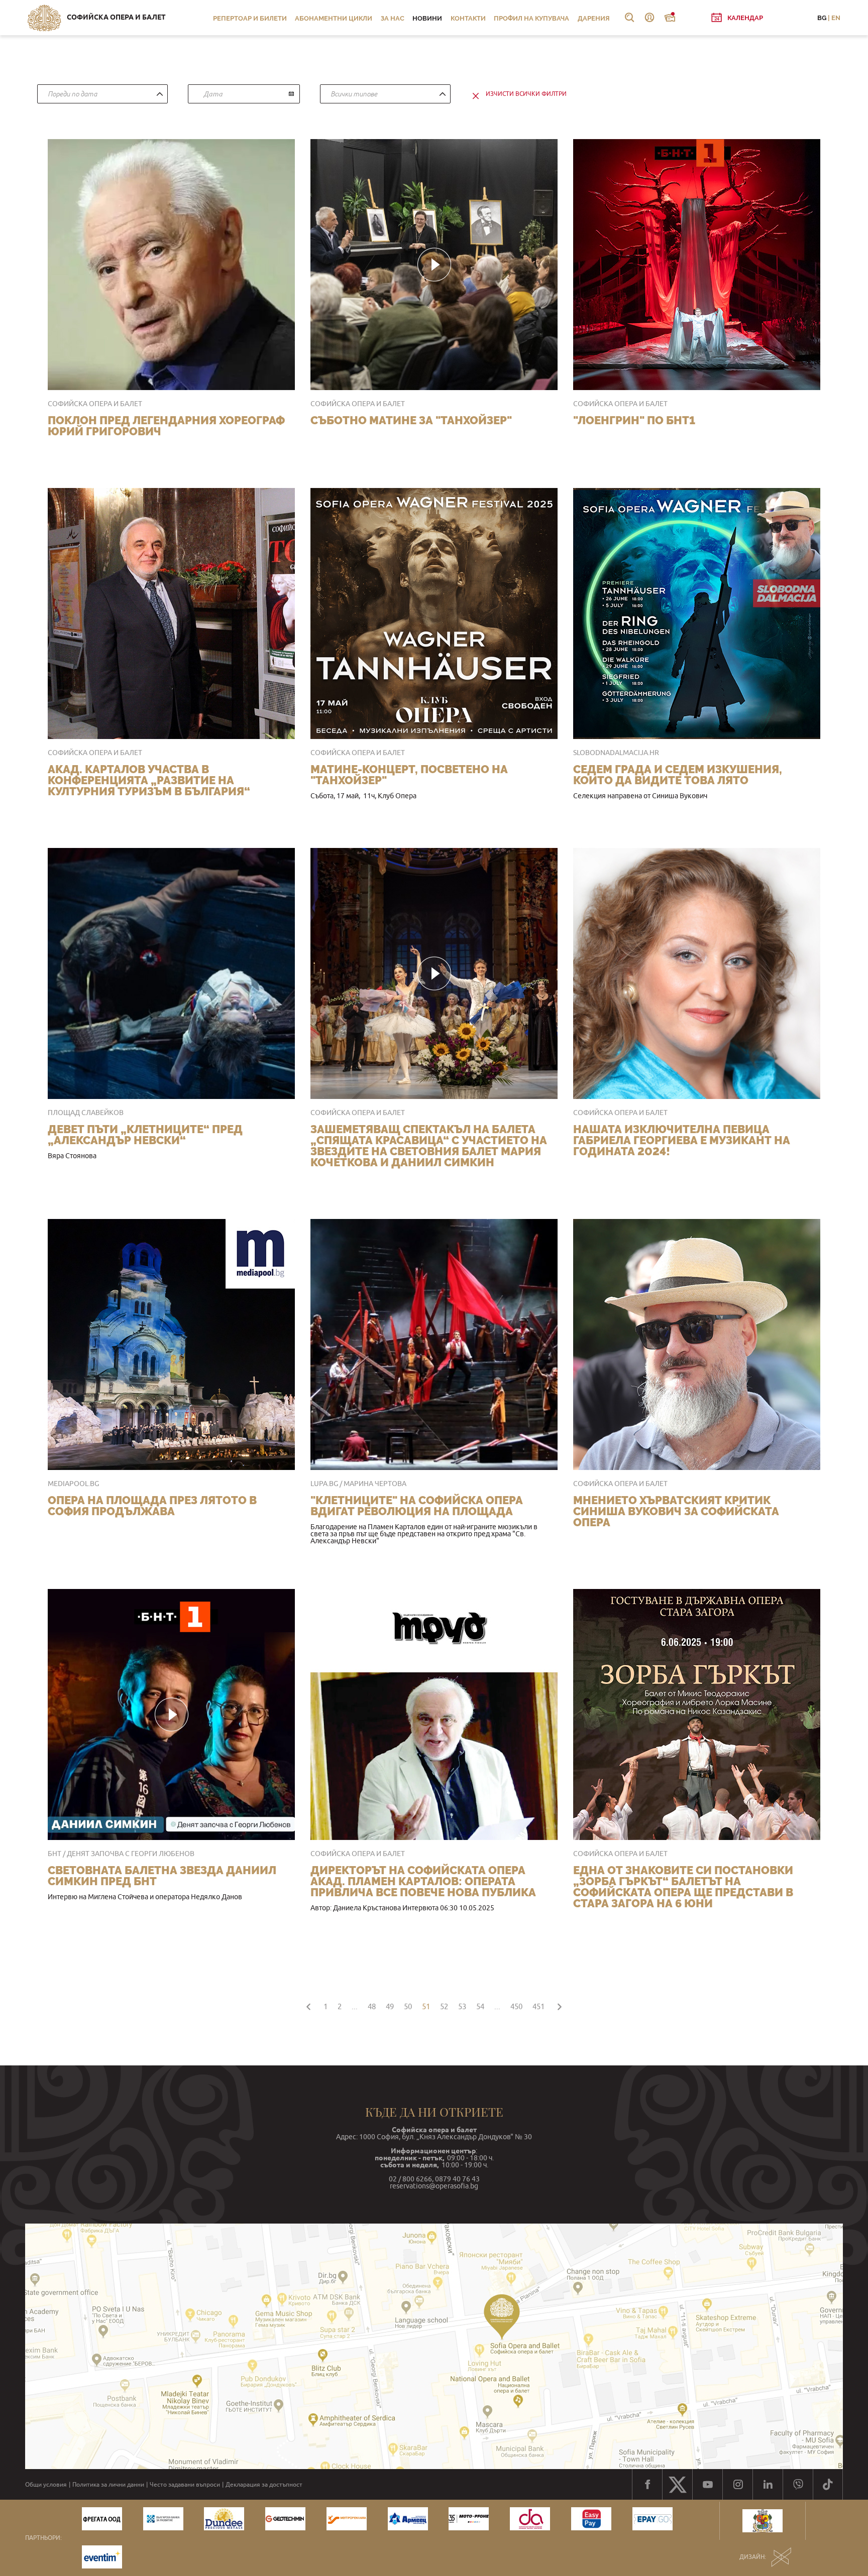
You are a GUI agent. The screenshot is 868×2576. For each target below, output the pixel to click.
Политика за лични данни (108, 2485)
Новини (427, 18)
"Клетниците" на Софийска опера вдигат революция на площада (417, 1506)
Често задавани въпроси (185, 2485)
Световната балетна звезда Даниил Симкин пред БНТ (162, 1876)
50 (408, 2006)
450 (516, 2006)
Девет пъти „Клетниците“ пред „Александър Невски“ (145, 1135)
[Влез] (649, 18)
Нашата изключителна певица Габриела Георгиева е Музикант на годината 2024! (682, 1140)
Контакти (468, 18)
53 (462, 2006)
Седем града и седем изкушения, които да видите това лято (678, 775)
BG (822, 18)
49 (390, 2006)
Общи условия (46, 2485)
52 (444, 2006)
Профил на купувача (531, 18)
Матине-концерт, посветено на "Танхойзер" (409, 775)
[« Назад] (308, 2005)
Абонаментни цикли (334, 18)
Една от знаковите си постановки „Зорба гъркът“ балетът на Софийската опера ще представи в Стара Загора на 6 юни (683, 1887)
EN (836, 18)
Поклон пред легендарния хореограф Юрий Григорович (166, 426)
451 (538, 2006)
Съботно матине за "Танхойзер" (411, 420)
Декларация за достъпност (264, 2485)
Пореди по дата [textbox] (72, 94)
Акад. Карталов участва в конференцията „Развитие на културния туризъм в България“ (149, 780)
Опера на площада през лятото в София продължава (152, 1506)
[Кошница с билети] (670, 18)
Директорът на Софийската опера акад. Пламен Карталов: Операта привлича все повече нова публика (423, 1881)
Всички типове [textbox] (354, 94)
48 (372, 2006)
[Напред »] (560, 2005)
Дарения (594, 18)
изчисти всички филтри (526, 94)
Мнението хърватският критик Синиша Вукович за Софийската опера (676, 1511)
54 (480, 2006)
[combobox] (102, 94)
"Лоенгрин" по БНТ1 (634, 420)
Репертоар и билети (250, 18)
